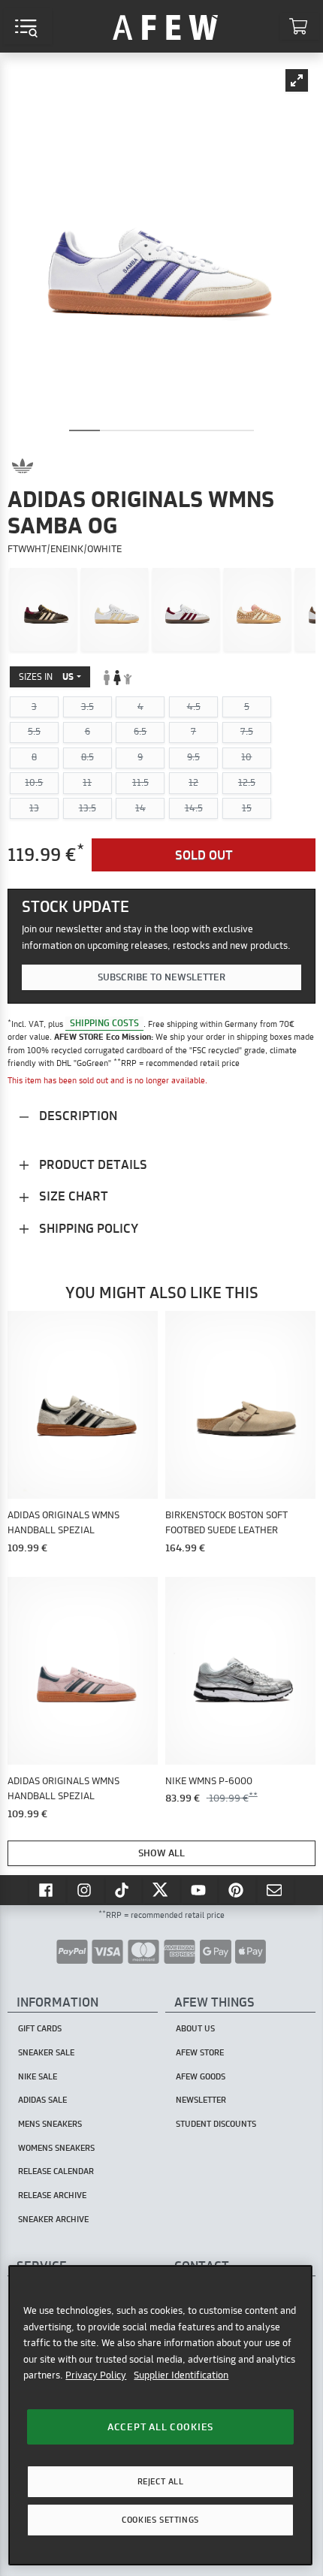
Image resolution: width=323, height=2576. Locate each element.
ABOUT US (195, 2028)
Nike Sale (38, 2076)
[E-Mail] (276, 1889)
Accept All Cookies (160, 2427)
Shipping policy (87, 1228)
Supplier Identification (181, 2375)
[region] (160, 2415)
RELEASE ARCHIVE (52, 2195)
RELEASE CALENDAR (56, 2171)
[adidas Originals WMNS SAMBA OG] (43, 610)
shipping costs (104, 1024)
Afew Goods (201, 2076)
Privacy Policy (96, 2375)
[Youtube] (200, 1889)
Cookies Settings (160, 2520)
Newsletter (201, 2100)
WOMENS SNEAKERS (56, 2148)
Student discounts (216, 2124)
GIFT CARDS (40, 2028)
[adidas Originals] (23, 466)
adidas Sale (42, 2100)
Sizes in (46, 676)
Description (77, 1115)
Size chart (72, 1196)
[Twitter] (161, 1889)
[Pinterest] (237, 1889)
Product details (92, 1164)
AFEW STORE (165, 26)
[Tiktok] (124, 1889)
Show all (161, 1853)
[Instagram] (86, 1889)
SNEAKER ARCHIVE (53, 2219)
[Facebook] (47, 1889)
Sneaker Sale (46, 2052)
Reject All (161, 2481)
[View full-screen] (297, 80)
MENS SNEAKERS (50, 2124)
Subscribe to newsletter (161, 977)
